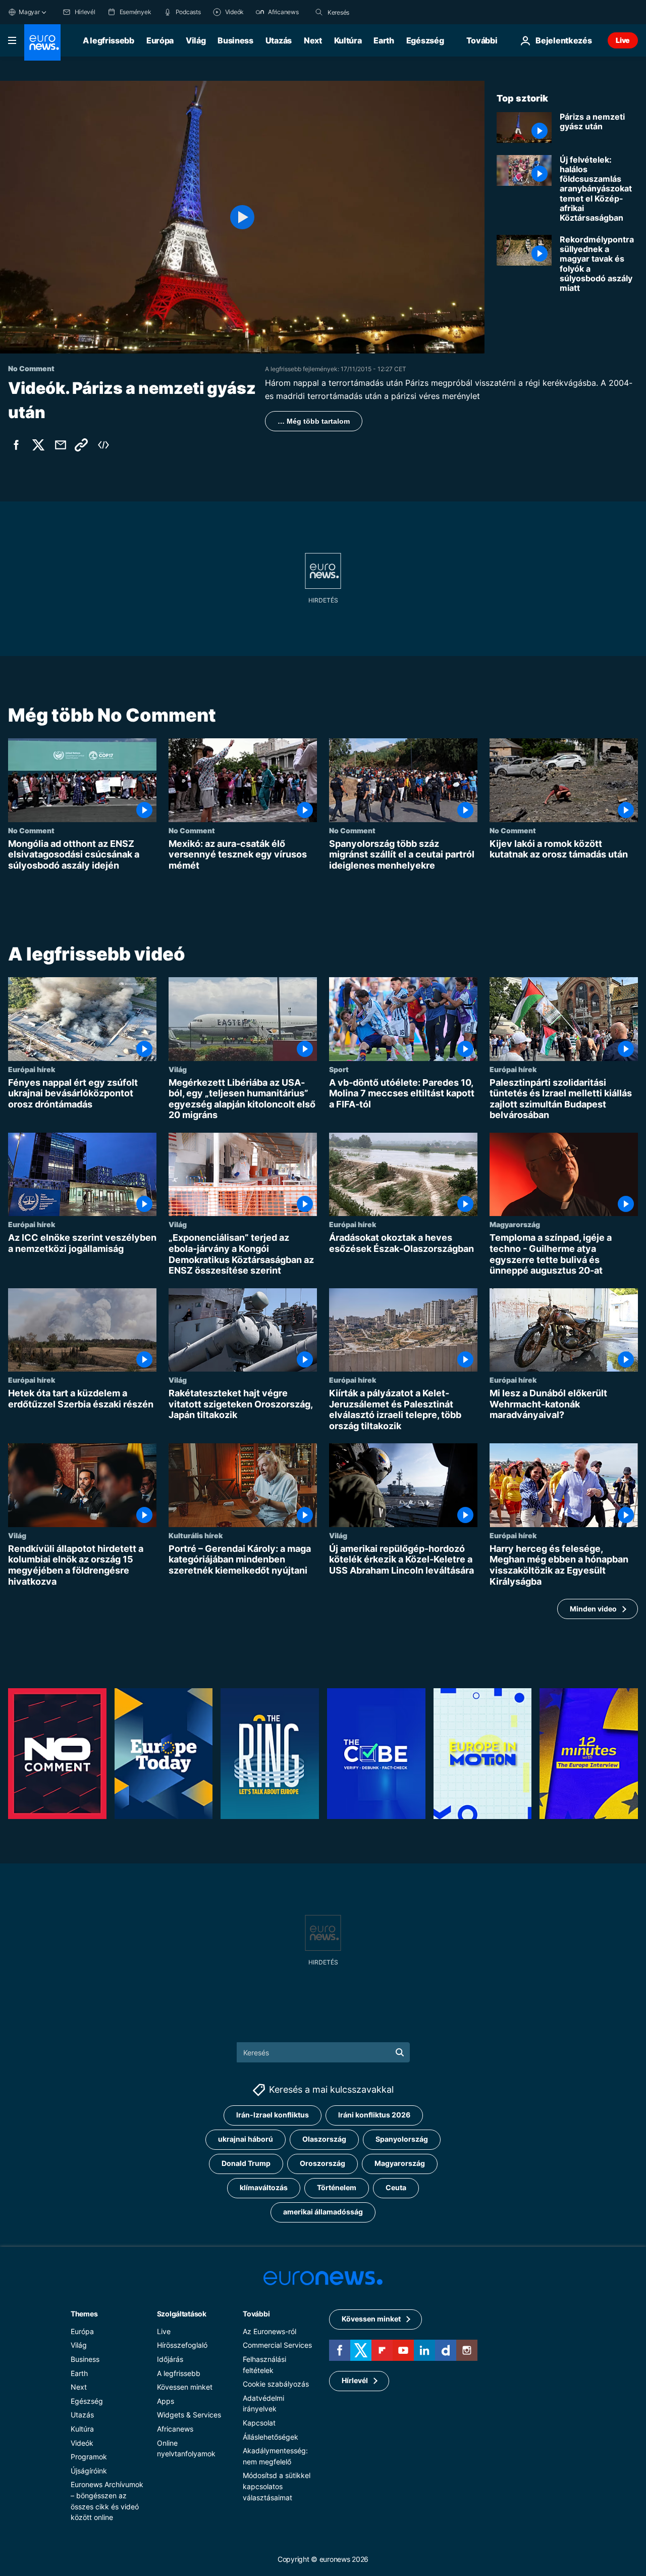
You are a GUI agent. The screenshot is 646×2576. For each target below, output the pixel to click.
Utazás (279, 40)
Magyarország (515, 1225)
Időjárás (170, 2359)
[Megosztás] (61, 445)
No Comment (31, 830)
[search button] (319, 12)
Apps (166, 2401)
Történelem (337, 2187)
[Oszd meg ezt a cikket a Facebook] (16, 445)
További (256, 2314)
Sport (339, 1069)
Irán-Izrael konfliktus (273, 2115)
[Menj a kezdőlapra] (42, 42)
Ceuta (396, 2187)
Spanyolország (402, 2139)
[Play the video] (242, 217)
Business (235, 40)
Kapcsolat (259, 2423)
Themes (84, 2314)
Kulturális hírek (196, 1535)
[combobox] (370, 12)
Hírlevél (355, 2380)
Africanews (175, 2429)
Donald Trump (246, 2163)
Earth (384, 40)
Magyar (29, 12)
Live (623, 40)
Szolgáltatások (182, 2314)
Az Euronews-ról (270, 2331)
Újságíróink (89, 2471)
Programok (89, 2457)
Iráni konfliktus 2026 (374, 2115)
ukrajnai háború (246, 2139)
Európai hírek (32, 1069)
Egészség (425, 40)
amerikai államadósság (323, 2212)
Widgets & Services (189, 2415)
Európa (160, 40)
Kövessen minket (185, 2387)
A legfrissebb (109, 40)
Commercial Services (277, 2345)
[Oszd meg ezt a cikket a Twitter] (38, 445)
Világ (196, 40)
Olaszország (324, 2139)
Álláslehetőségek (271, 2437)
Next (313, 40)
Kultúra (348, 40)
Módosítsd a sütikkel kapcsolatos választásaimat (277, 2486)
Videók (82, 2443)
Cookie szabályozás (276, 2384)
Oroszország (322, 2163)
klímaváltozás (264, 2187)
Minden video (593, 1609)
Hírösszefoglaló (182, 2345)
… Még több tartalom (314, 421)
